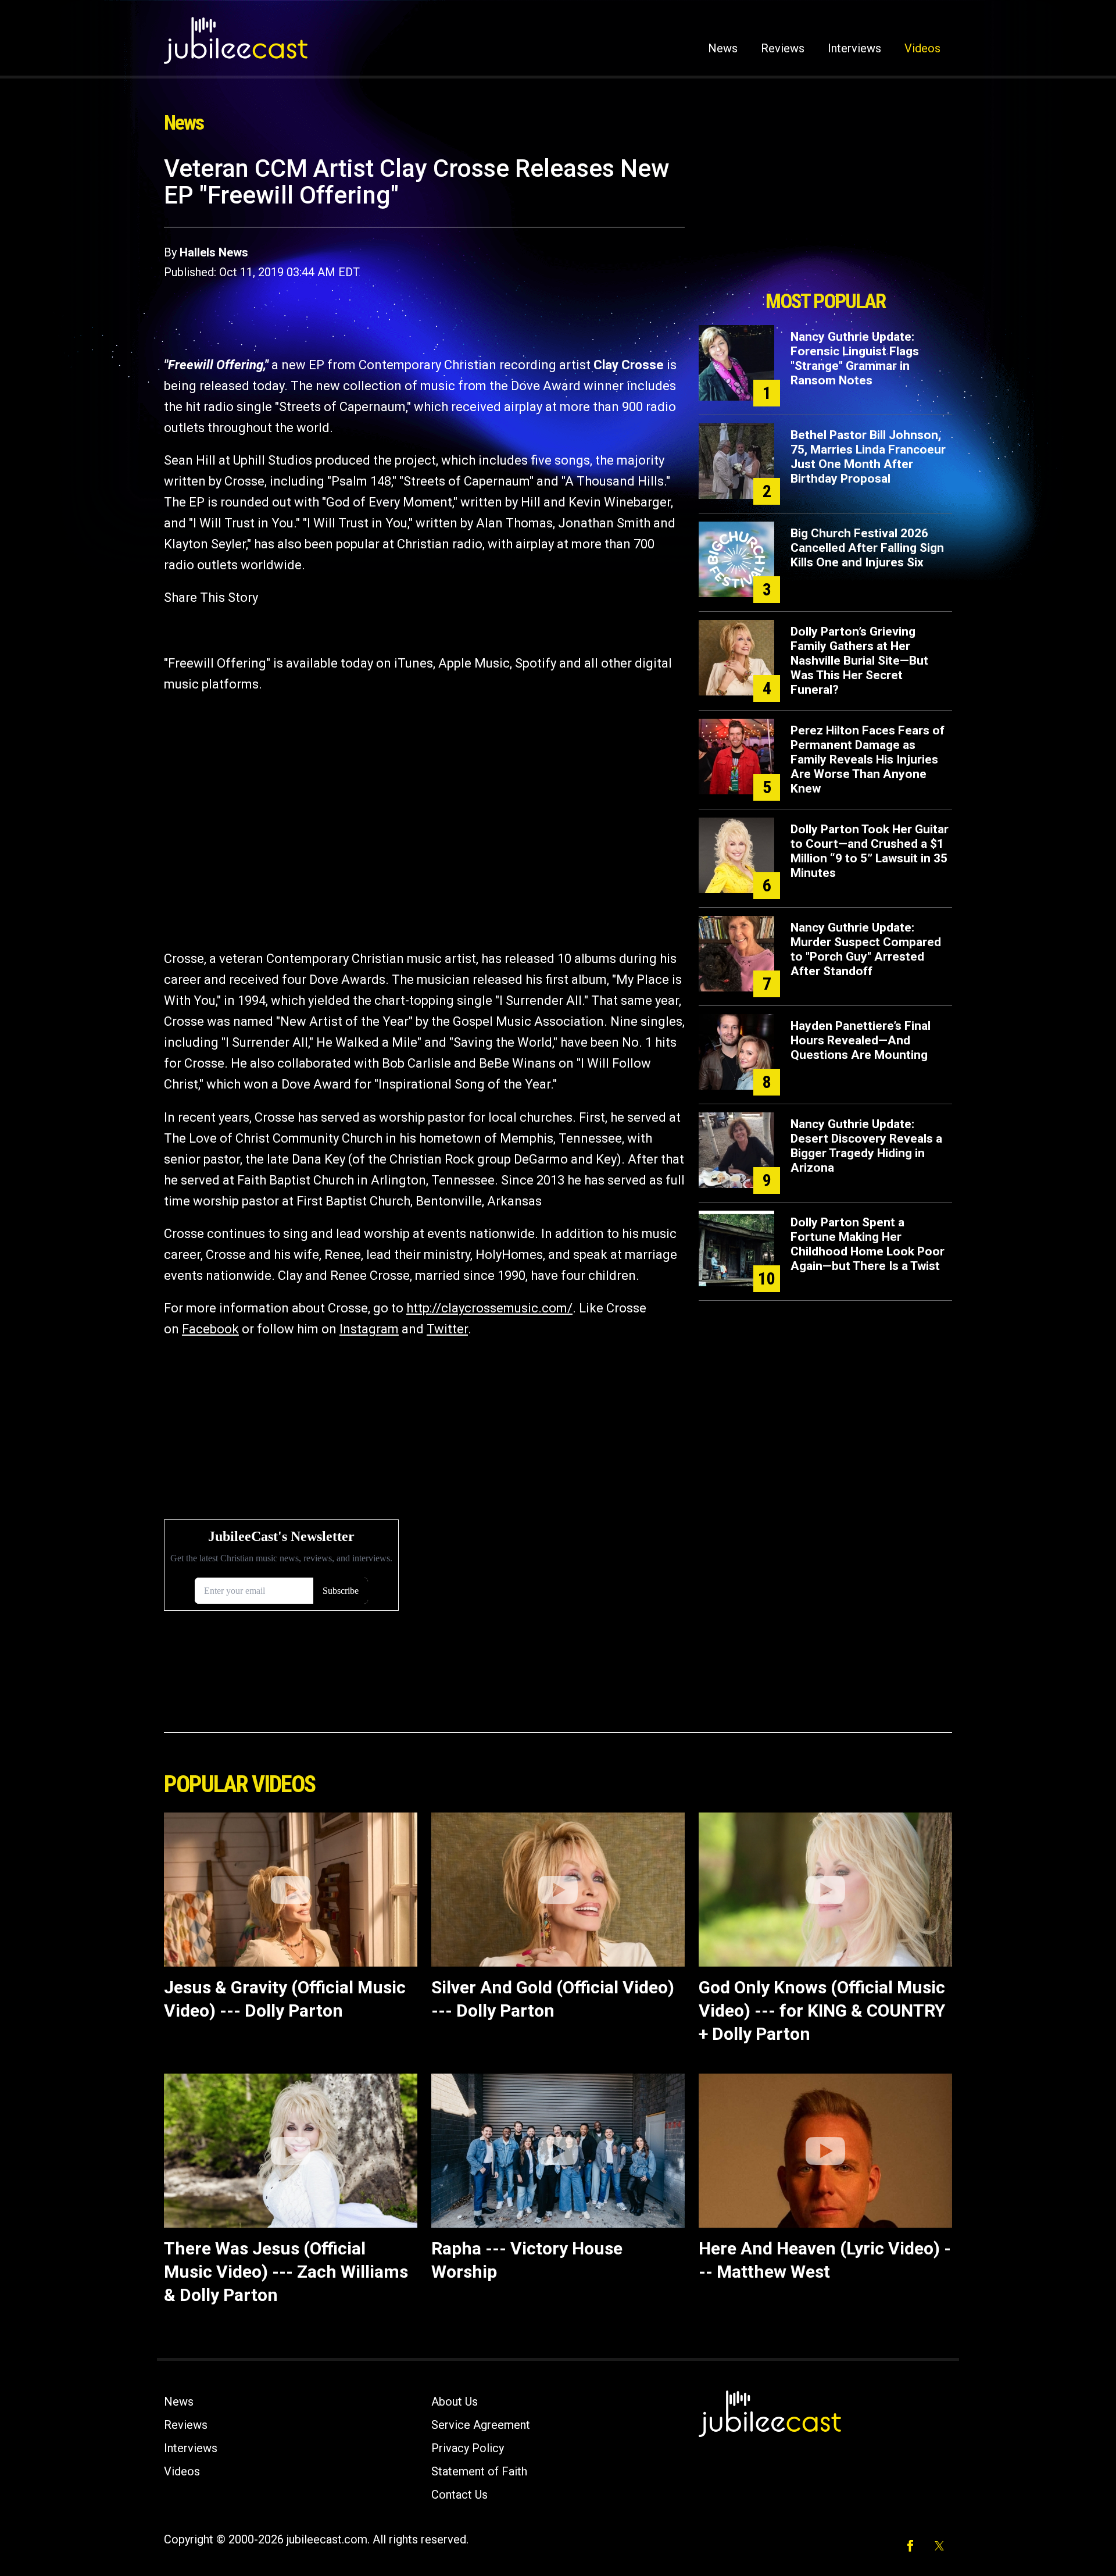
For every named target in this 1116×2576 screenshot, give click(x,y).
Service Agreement (481, 2425)
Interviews (854, 48)
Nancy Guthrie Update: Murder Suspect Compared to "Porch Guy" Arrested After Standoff (866, 949)
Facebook (210, 1329)
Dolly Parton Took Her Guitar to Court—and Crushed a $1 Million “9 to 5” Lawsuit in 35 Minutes (870, 851)
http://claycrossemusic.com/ (489, 1308)
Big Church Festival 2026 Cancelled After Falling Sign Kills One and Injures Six (867, 548)
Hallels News (214, 252)
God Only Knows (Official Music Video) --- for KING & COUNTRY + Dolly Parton (822, 2011)
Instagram (369, 1329)
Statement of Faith (479, 2471)
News (723, 48)
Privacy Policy (468, 2448)
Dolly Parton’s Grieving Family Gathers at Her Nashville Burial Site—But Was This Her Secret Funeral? (859, 661)
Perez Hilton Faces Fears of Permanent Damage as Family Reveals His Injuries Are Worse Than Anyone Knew (868, 759)
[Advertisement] (825, 219)
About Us (455, 2402)
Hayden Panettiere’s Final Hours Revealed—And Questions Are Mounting (861, 1040)
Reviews (783, 48)
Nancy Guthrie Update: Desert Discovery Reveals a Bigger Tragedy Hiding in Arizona (866, 1146)
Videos (922, 48)
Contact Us (459, 2495)
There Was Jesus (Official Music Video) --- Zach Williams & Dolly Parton (286, 2272)
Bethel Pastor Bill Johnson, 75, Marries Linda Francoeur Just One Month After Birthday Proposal (868, 457)
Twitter (447, 1329)
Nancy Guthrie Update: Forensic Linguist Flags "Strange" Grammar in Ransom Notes (855, 358)
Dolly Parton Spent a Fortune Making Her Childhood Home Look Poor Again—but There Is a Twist (868, 1244)
